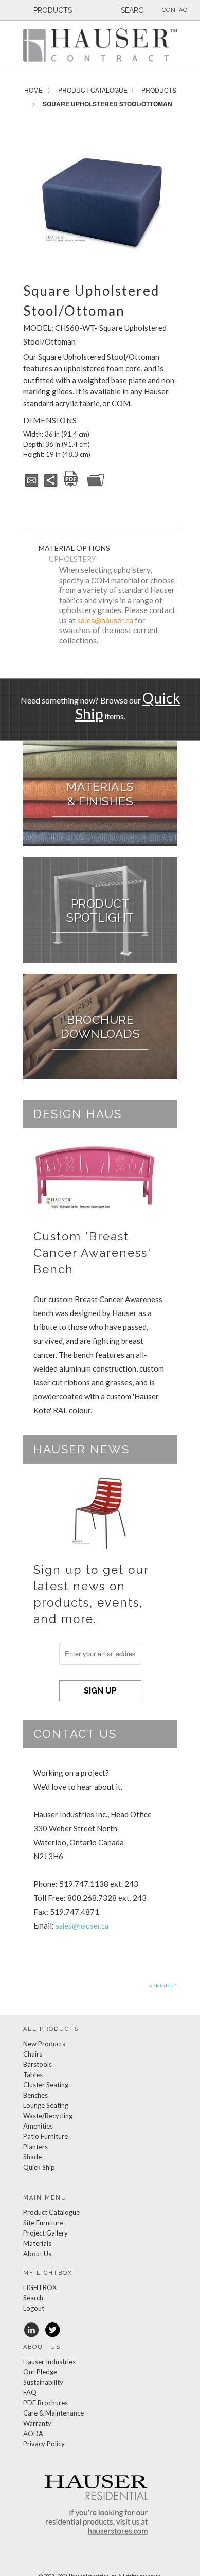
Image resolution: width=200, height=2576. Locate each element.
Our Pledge (40, 2372)
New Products (44, 2044)
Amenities (38, 2126)
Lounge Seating (46, 2105)
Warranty (37, 2423)
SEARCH (134, 10)
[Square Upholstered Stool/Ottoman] (100, 194)
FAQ (30, 2392)
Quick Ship (39, 2167)
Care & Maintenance (53, 2413)
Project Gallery (46, 2233)
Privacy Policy (44, 2444)
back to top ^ (163, 1985)
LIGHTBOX (40, 2287)
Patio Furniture (46, 2136)
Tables (33, 2075)
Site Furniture (43, 2223)
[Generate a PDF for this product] (71, 485)
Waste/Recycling (48, 2116)
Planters (35, 2147)
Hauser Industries (49, 2362)
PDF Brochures (46, 2403)
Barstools (38, 2064)
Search (33, 2298)
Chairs (33, 2054)
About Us (37, 2254)
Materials (37, 2243)
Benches (35, 2095)
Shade (32, 2157)
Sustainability (43, 2382)
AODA (33, 2434)
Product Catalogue (93, 90)
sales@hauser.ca (105, 620)
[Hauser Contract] (100, 45)
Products (159, 90)
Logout (34, 2308)
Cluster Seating (46, 2085)
